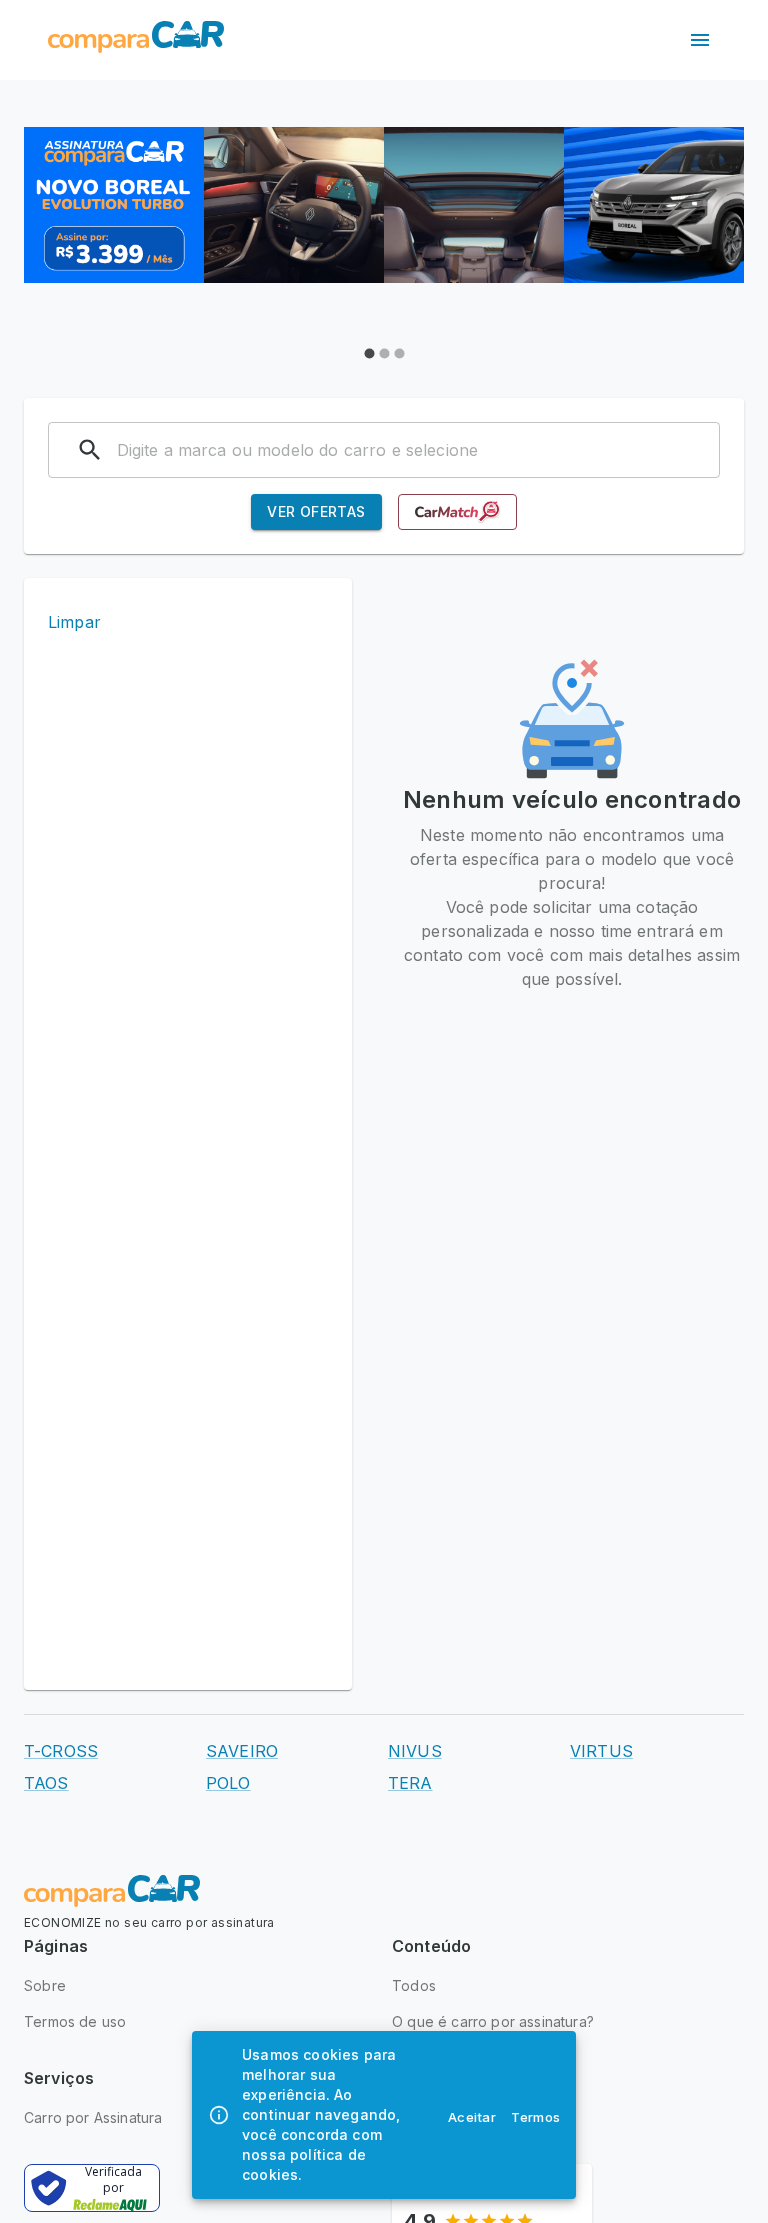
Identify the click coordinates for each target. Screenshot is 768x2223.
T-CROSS (61, 1751)
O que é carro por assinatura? (493, 2021)
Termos (536, 2117)
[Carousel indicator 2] (384, 353)
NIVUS (415, 1751)
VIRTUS (601, 1751)
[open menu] (700, 40)
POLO (228, 1783)
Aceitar (472, 2117)
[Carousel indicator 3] (399, 353)
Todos (414, 1985)
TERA (410, 1783)
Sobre (45, 1985)
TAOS (46, 1783)
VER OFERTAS (316, 511)
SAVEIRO (242, 1751)
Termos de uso (75, 2021)
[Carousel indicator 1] (369, 353)
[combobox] (397, 450)
